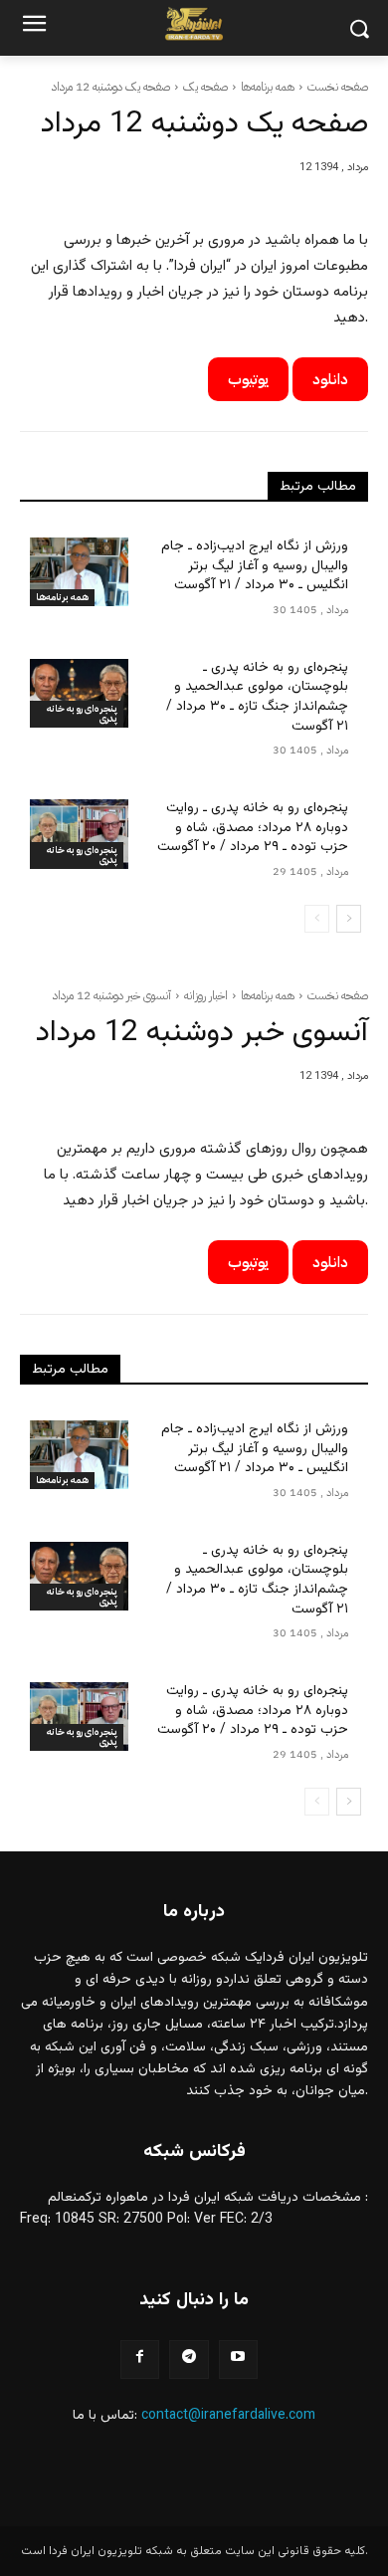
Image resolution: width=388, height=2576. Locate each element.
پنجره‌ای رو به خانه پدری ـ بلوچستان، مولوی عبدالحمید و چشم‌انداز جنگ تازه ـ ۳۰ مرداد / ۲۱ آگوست (257, 697)
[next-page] (349, 919)
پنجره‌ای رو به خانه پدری (82, 713)
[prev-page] (317, 919)
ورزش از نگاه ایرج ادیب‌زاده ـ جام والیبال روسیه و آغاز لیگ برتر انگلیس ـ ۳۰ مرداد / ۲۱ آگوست (255, 566)
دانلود (330, 379)
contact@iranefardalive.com (228, 2416)
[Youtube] (238, 2360)
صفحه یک (205, 87)
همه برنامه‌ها (268, 87)
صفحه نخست (338, 87)
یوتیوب (248, 379)
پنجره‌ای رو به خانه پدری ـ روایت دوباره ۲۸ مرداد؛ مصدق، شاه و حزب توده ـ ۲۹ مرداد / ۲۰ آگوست (253, 828)
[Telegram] (189, 2360)
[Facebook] (140, 2360)
